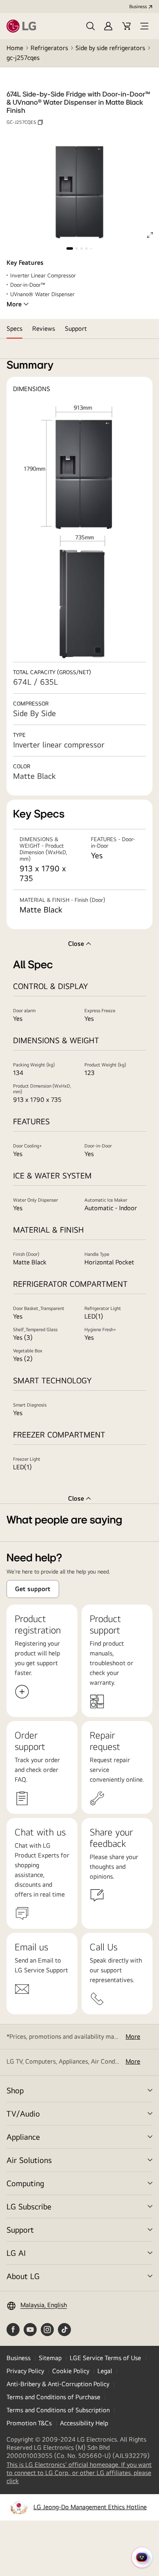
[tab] (14, 329)
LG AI (16, 2253)
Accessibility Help (84, 2423)
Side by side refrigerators (110, 48)
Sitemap (50, 2358)
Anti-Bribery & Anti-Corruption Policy (58, 2384)
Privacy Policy (25, 2371)
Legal (105, 2371)
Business (138, 7)
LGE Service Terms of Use (105, 2358)
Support (20, 2230)
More (14, 304)
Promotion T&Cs (29, 2423)
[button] (91, 26)
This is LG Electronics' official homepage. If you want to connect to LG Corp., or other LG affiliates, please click (79, 2473)
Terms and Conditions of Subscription (58, 2410)
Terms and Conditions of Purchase (53, 2397)
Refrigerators (49, 48)
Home (15, 48)
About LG (23, 2276)
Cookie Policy (71, 2371)
